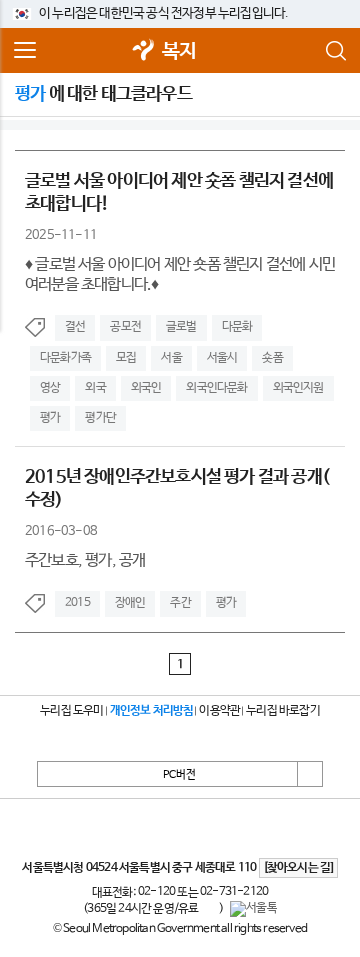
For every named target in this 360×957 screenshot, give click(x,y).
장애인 (130, 603)
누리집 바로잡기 (283, 711)
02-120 (156, 892)
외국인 (146, 388)
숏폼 (272, 358)
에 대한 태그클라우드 (103, 94)
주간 (180, 603)
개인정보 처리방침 (152, 711)
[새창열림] (144, 51)
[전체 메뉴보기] (25, 51)
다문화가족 (65, 358)
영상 (50, 388)
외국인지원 (298, 388)
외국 (95, 388)
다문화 (237, 327)
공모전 (125, 327)
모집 (126, 358)
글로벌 (181, 327)
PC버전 (179, 775)
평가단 (100, 418)
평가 (50, 418)
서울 (171, 358)
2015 (77, 603)
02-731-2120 (234, 892)
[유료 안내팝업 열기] (209, 909)
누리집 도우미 (71, 711)
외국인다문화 (216, 388)
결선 (75, 327)
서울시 (222, 358)
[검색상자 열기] (335, 51)
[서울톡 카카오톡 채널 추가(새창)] (253, 909)
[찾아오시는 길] (298, 868)
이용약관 (219, 711)
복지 (179, 51)
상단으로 (310, 774)
